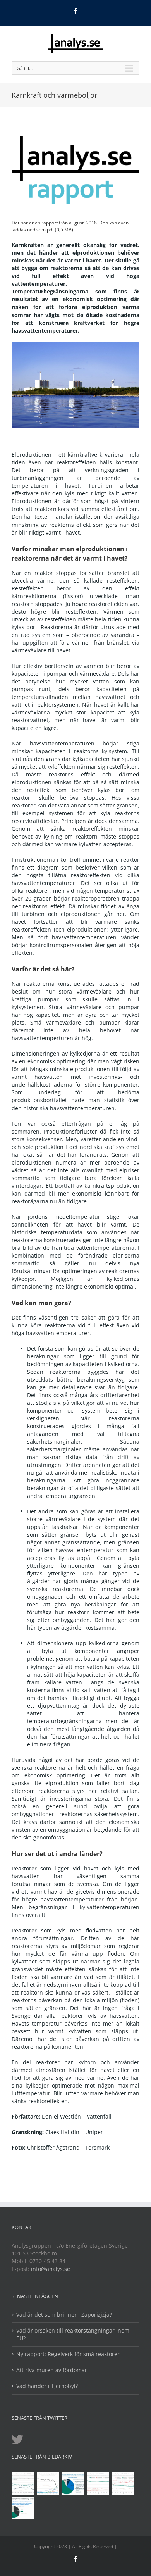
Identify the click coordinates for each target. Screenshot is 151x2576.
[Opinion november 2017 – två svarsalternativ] (23, 2508)
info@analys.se (51, 2269)
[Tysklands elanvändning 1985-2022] (48, 2484)
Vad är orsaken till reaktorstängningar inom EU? (73, 2334)
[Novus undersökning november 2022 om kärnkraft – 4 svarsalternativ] (73, 2484)
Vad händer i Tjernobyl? (47, 2386)
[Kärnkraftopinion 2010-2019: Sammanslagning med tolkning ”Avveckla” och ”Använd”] (122, 2484)
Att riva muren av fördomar (52, 2370)
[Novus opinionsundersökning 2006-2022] (23, 2484)
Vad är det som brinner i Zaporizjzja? (64, 2315)
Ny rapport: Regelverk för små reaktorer (68, 2354)
